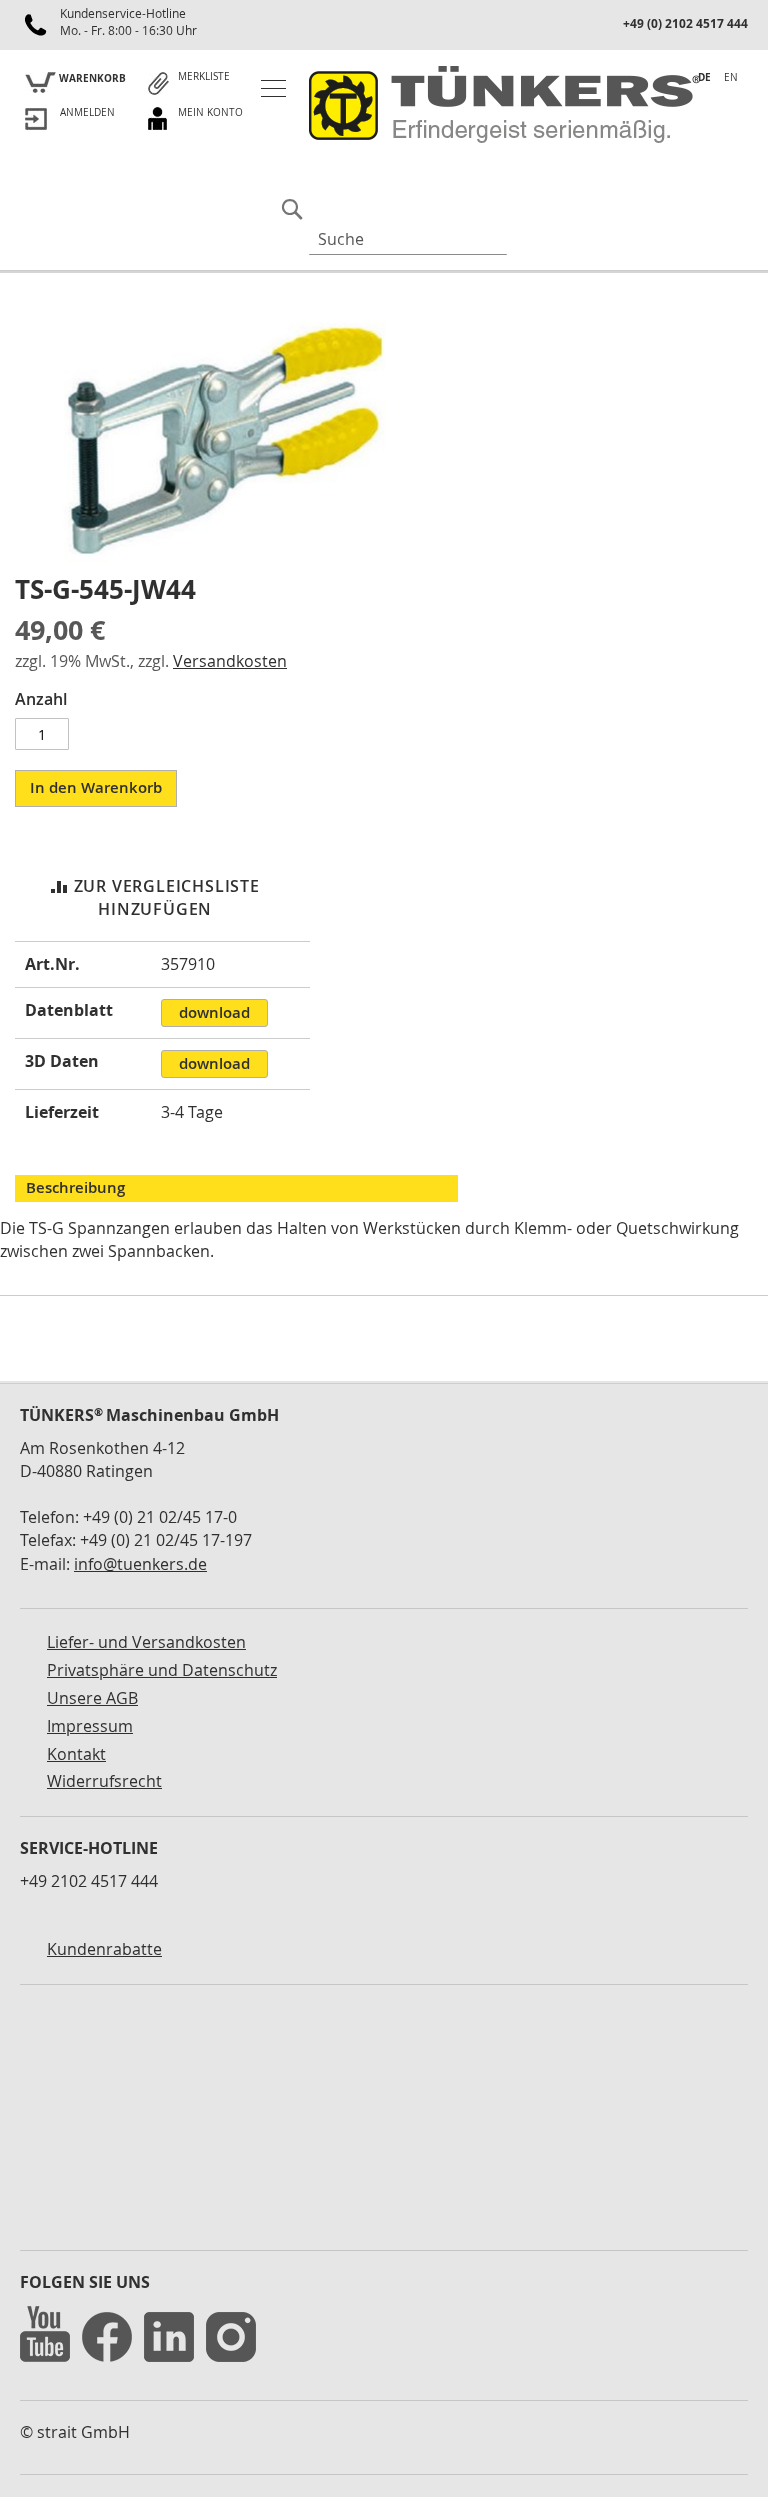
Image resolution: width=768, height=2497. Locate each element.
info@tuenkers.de (140, 1564)
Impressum (90, 1726)
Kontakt (76, 1754)
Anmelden (87, 112)
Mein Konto (210, 112)
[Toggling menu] (273, 88)
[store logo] (500, 106)
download (214, 1012)
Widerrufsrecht (104, 1781)
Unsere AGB (92, 1698)
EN (731, 77)
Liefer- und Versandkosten (146, 1642)
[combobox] (408, 239)
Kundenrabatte (104, 1949)
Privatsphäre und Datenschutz (162, 1670)
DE (704, 77)
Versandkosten (230, 661)
